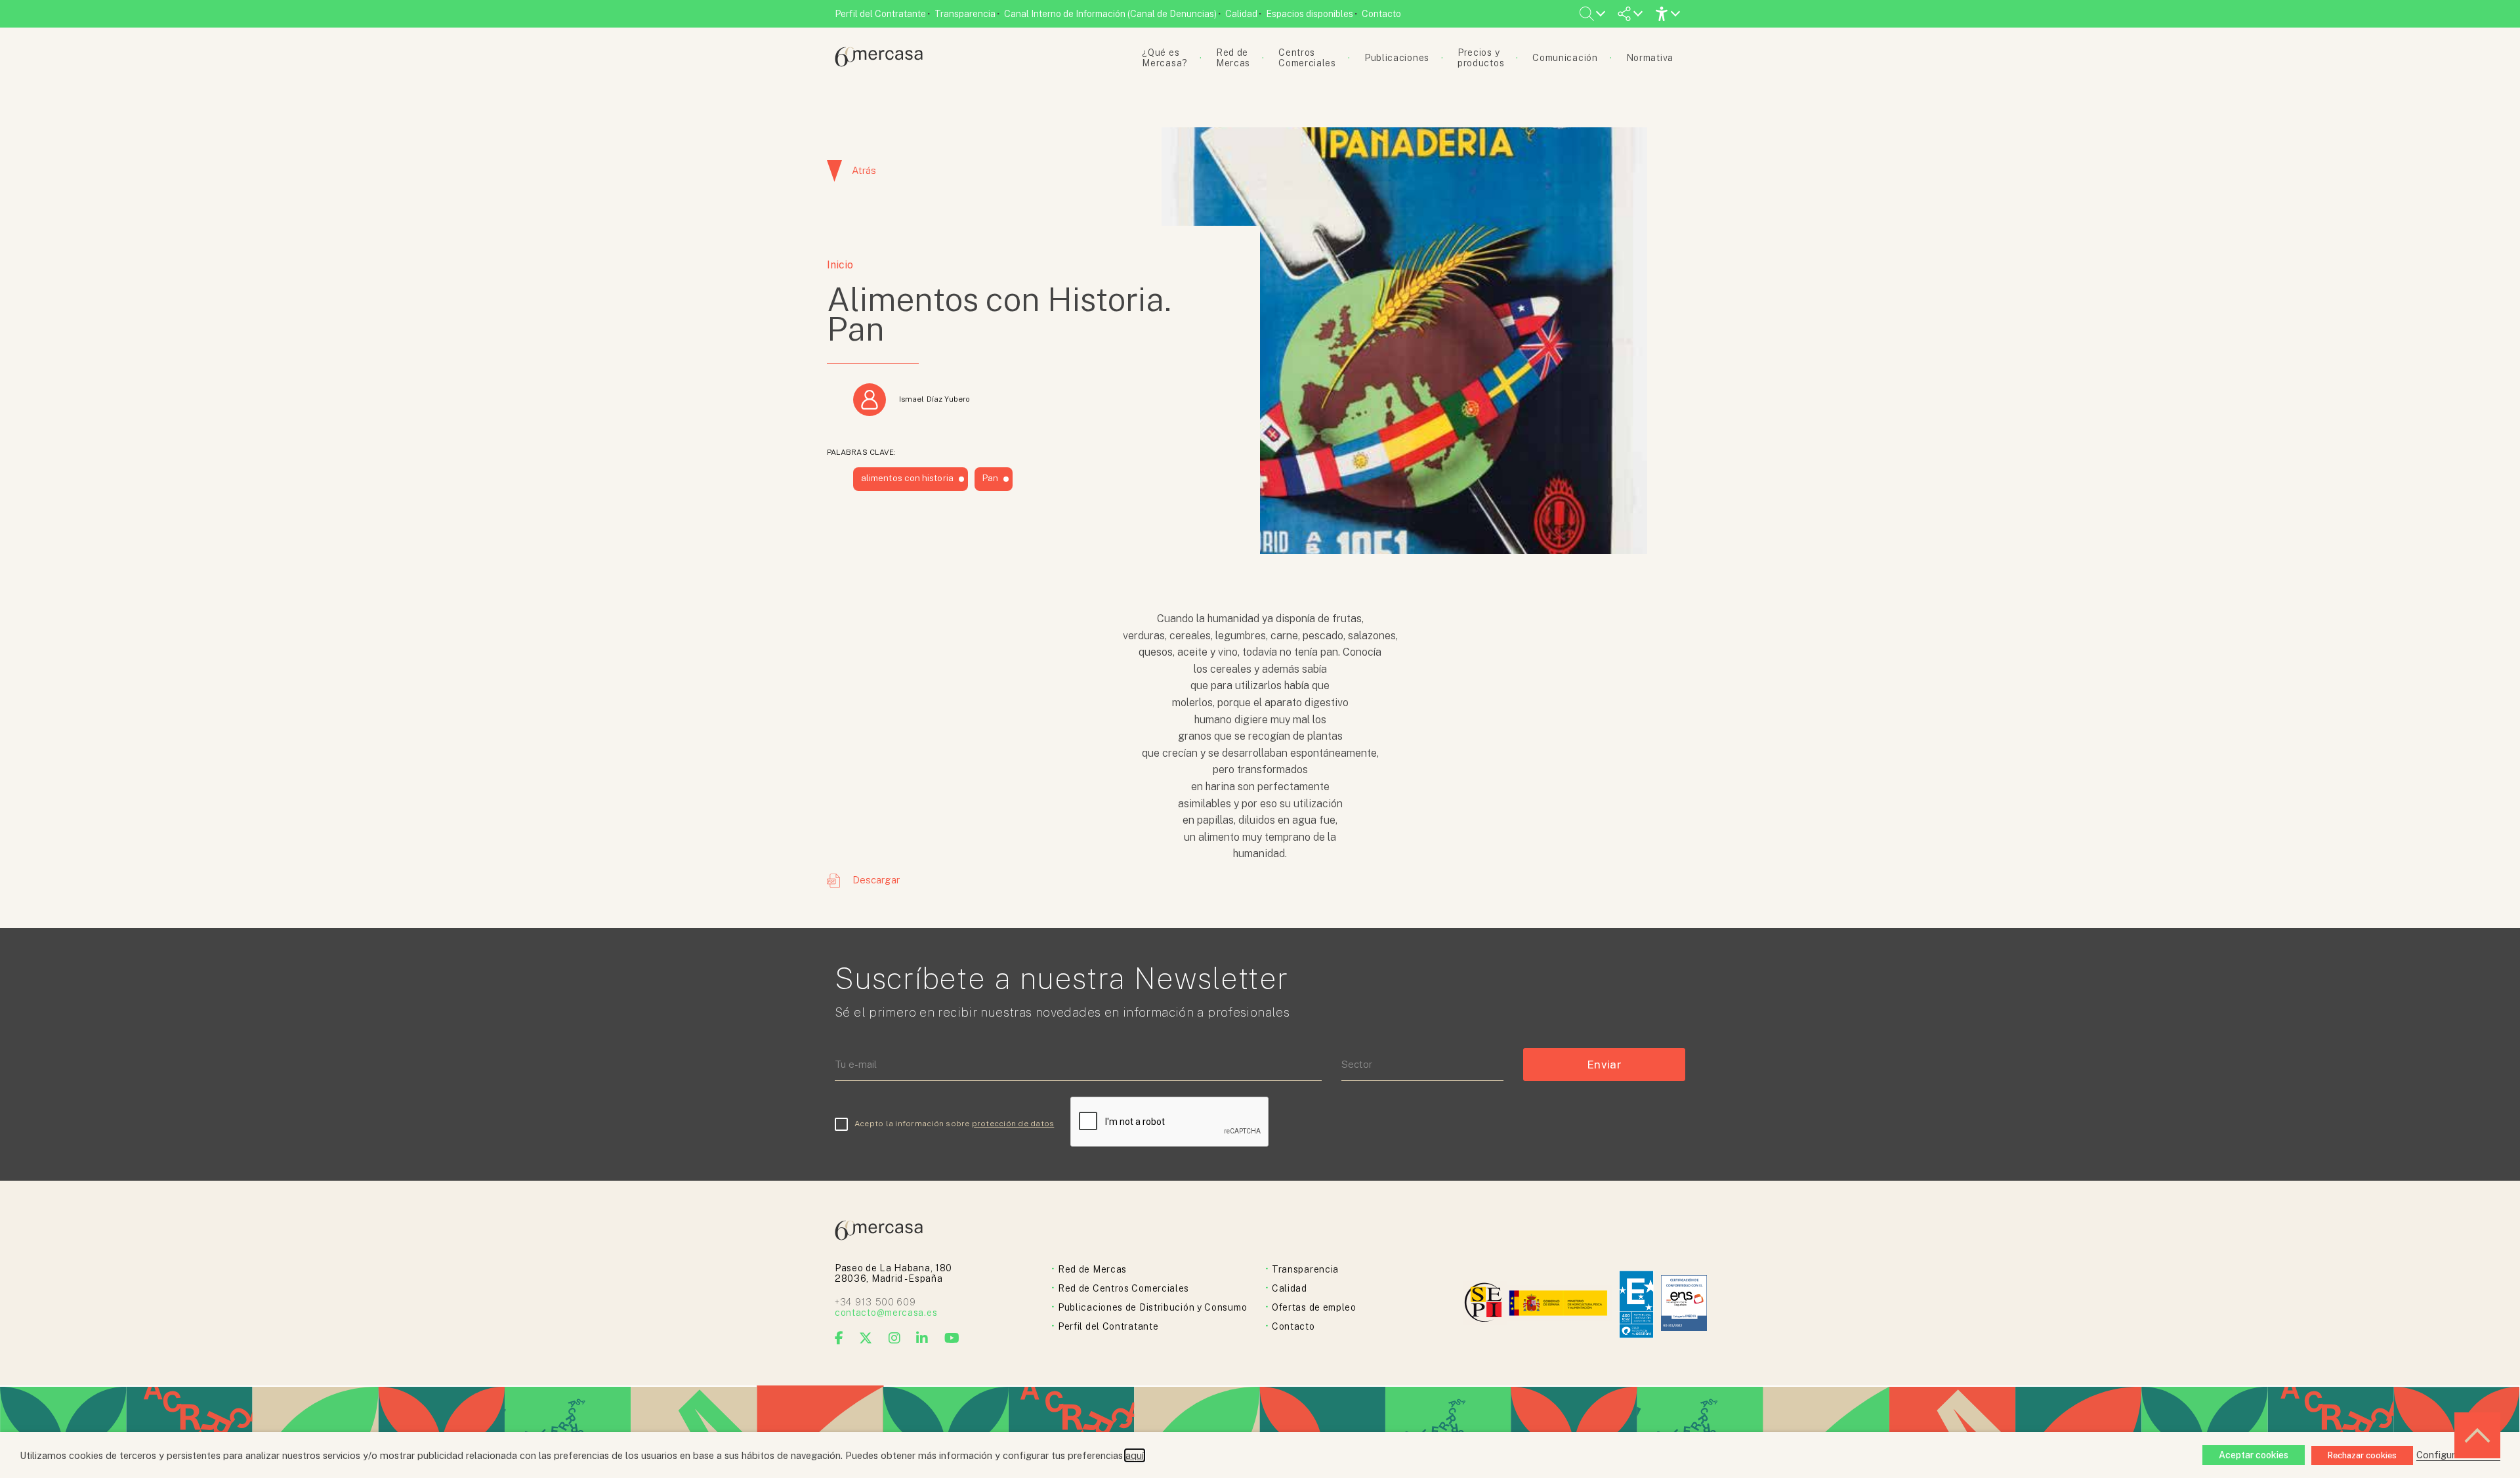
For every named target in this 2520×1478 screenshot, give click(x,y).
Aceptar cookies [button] (2254, 1455)
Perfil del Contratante (880, 14)
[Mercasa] (879, 63)
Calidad (1241, 14)
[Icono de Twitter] (866, 1338)
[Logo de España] (1560, 1304)
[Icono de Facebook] (839, 1338)
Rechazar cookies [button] (2362, 1455)
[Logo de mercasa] (1485, 1304)
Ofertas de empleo (1314, 1307)
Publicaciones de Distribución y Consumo (1152, 1307)
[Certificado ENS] (1684, 1304)
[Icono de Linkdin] (922, 1338)
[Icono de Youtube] (952, 1338)
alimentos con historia (907, 478)
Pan (990, 478)
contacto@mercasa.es (886, 1313)
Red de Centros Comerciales (1123, 1288)
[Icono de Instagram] (895, 1338)
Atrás (864, 170)
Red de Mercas (1092, 1269)
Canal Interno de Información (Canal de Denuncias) (1110, 14)
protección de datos (1013, 1124)
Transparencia (965, 14)
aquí (1135, 1455)
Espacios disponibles (1310, 14)
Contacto (1381, 14)
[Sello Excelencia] (1636, 1304)
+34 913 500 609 (875, 1302)
